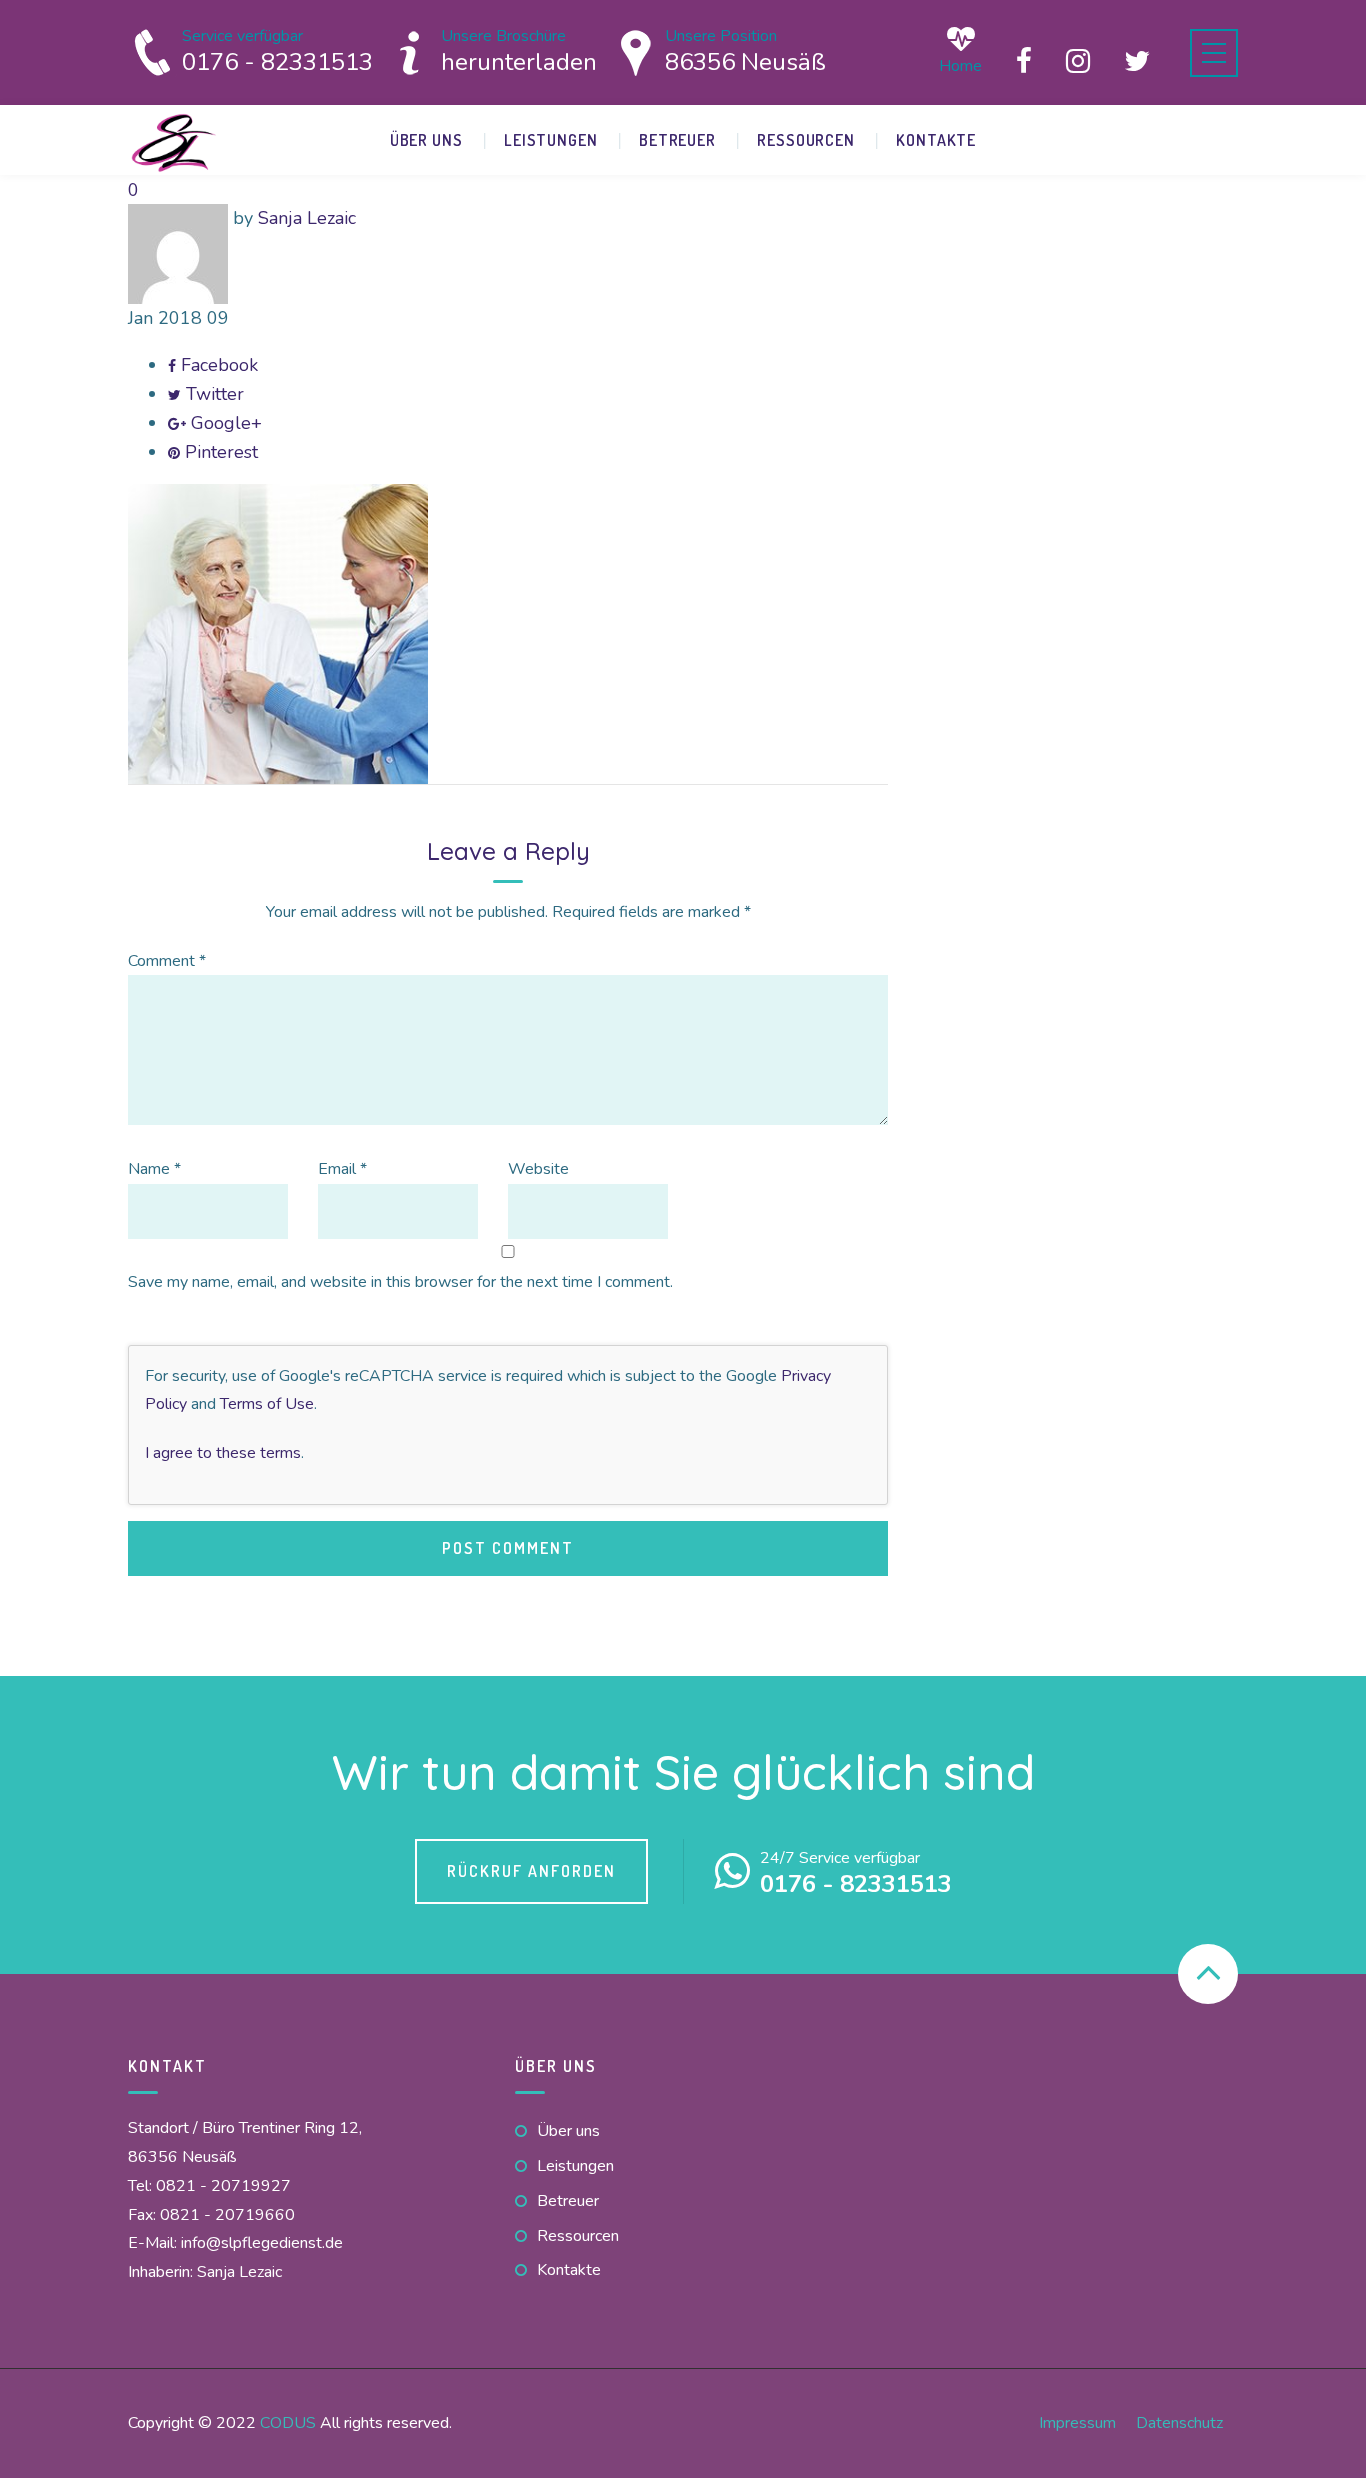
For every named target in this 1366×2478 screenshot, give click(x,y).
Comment (167, 961)
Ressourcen (806, 140)
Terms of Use (267, 1404)
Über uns (426, 140)
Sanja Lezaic (307, 218)
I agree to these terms (223, 1453)
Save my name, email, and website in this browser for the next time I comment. (400, 1282)
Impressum (1077, 2423)
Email (342, 1169)
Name (154, 1169)
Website (538, 1169)
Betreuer (677, 140)
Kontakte (936, 140)
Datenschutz (1179, 2423)
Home (960, 64)
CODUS (288, 2423)
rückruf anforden (531, 1871)
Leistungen (551, 140)
